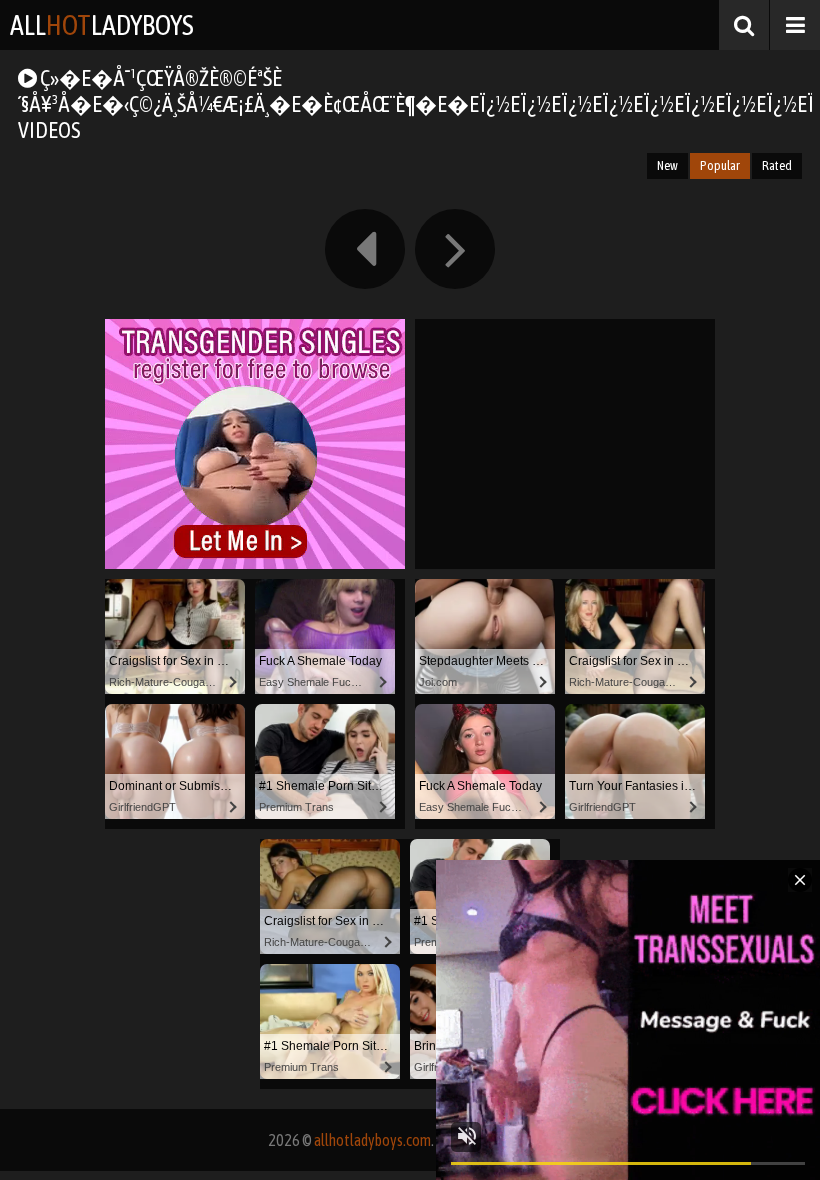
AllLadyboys (102, 25)
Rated (777, 165)
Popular (720, 165)
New (667, 165)
